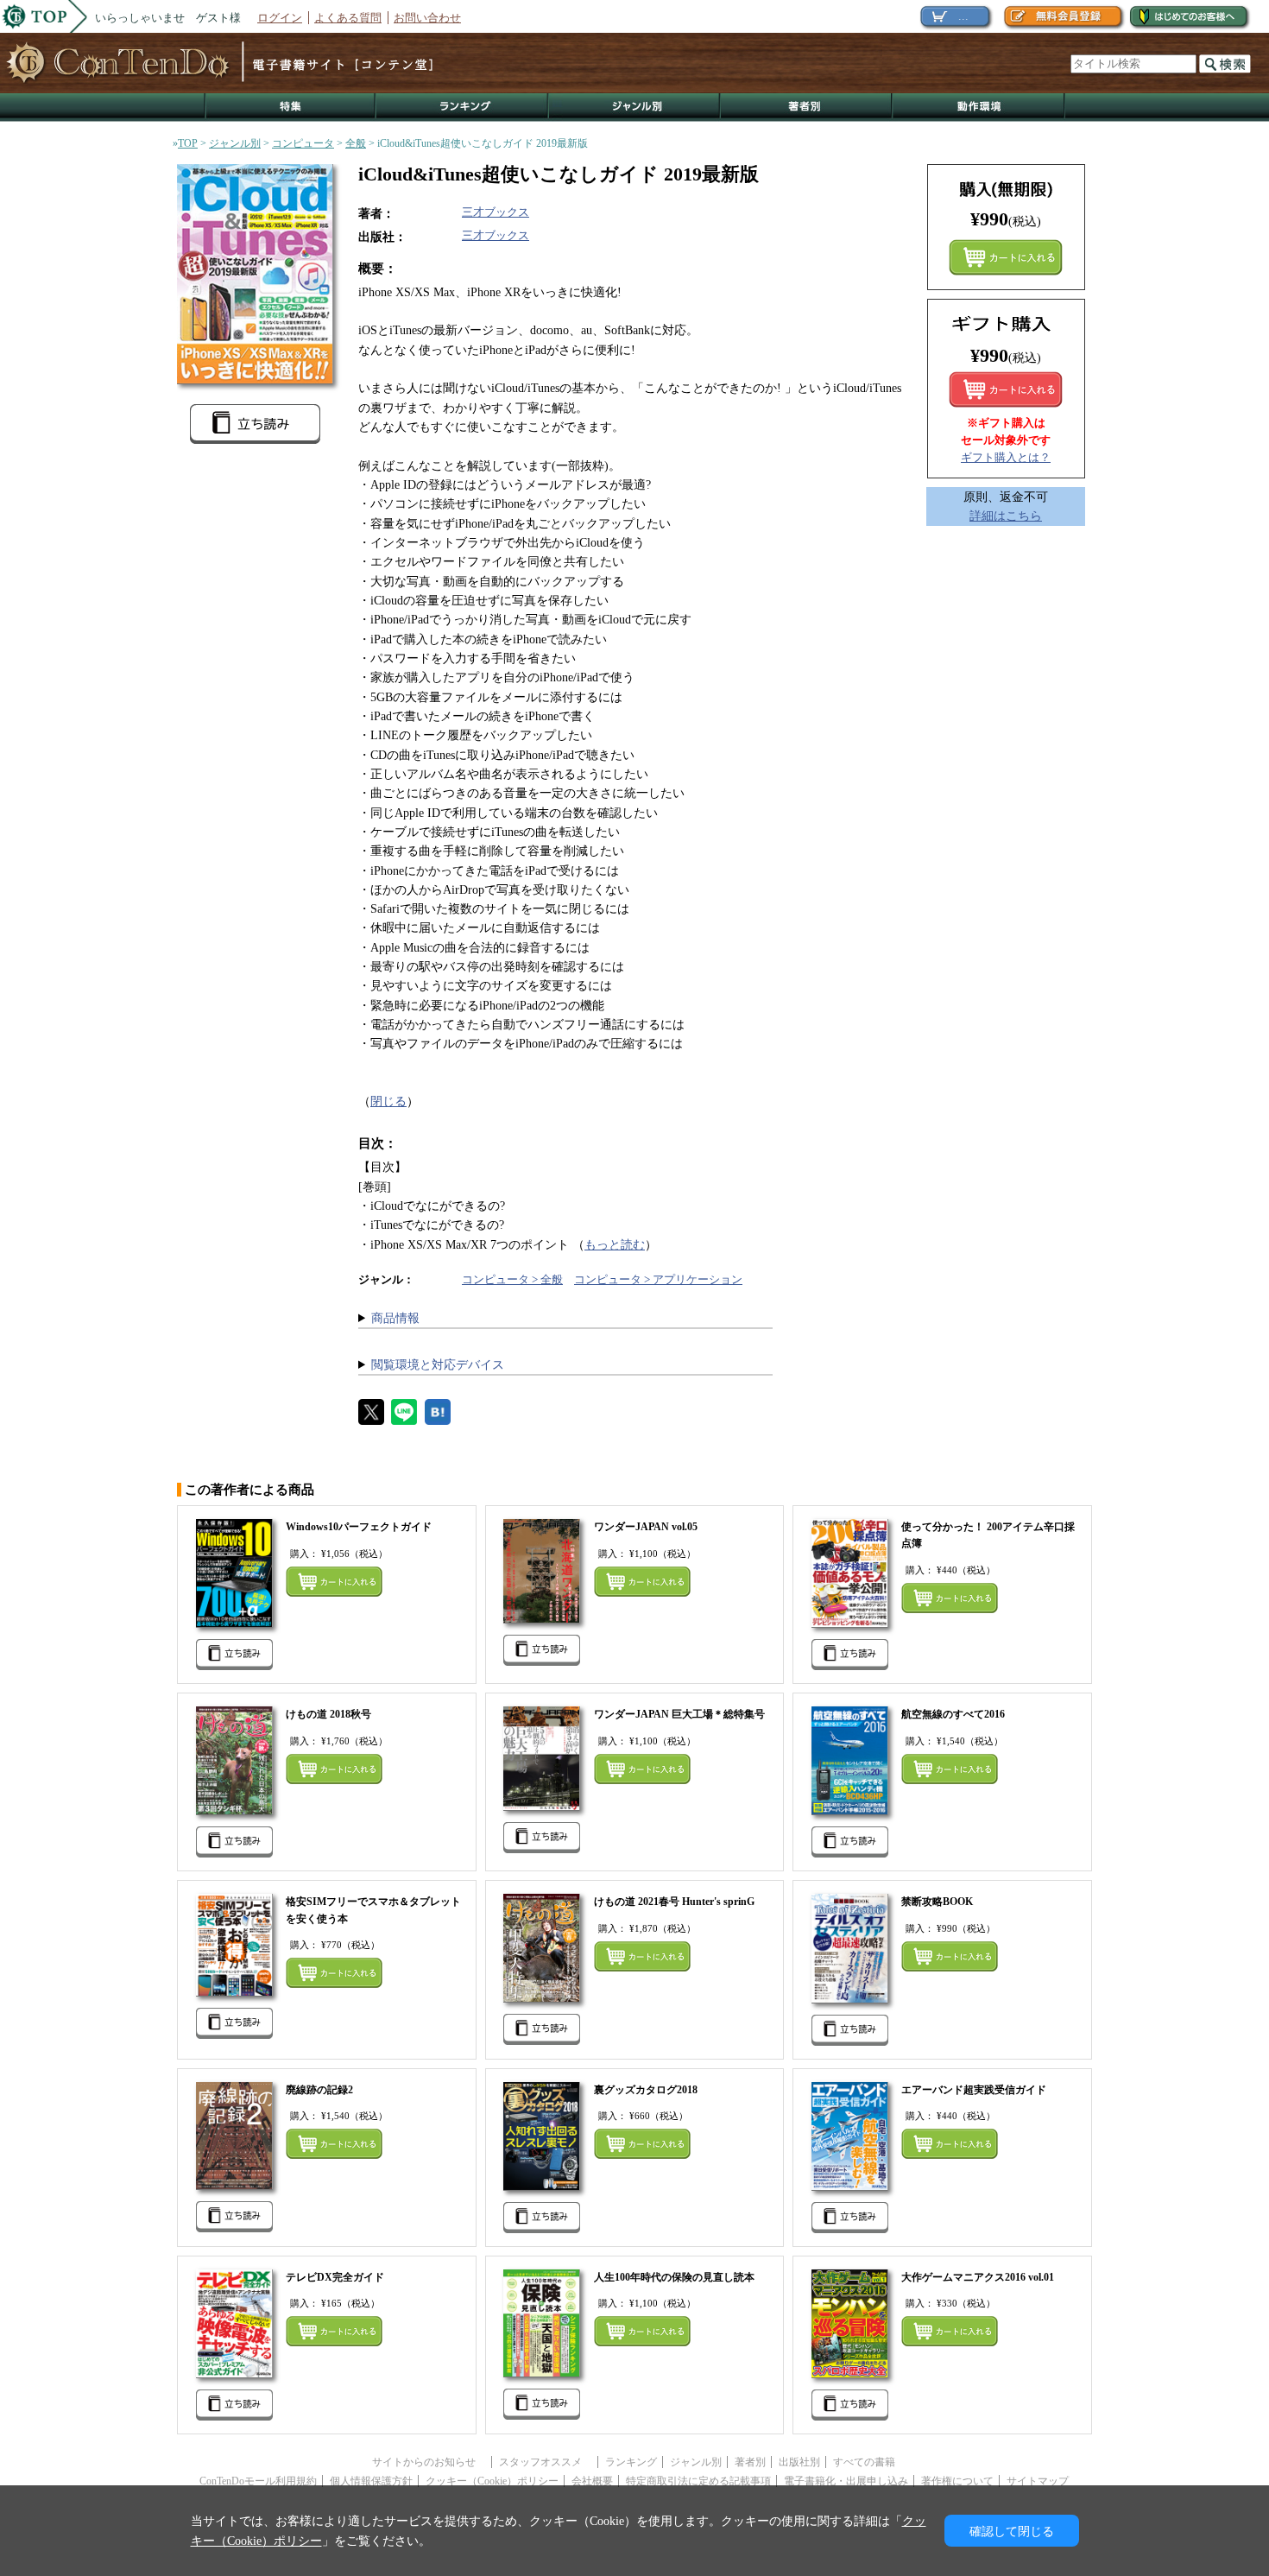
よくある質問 (348, 18)
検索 (1225, 64)
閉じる (388, 1101)
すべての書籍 (864, 2462)
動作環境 (979, 108)
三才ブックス (496, 212)
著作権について (957, 2481)
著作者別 (807, 108)
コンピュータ (303, 143)
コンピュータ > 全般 (512, 1279)
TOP (188, 143)
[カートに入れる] (1006, 389)
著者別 (750, 2462)
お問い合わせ (427, 18)
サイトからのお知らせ (429, 2462)
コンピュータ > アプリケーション (658, 1279)
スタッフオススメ (546, 2462)
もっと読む (615, 1244)
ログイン (280, 18)
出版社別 (799, 2462)
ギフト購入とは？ (1006, 457)
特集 (290, 108)
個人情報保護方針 (371, 2481)
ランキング (463, 108)
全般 (356, 143)
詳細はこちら (1006, 516)
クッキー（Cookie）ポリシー (492, 2481)
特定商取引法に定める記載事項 (698, 2481)
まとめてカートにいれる (1006, 257)
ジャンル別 (635, 108)
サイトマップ (1038, 2481)
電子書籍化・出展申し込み (846, 2481)
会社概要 (592, 2481)
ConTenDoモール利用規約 (258, 2481)
